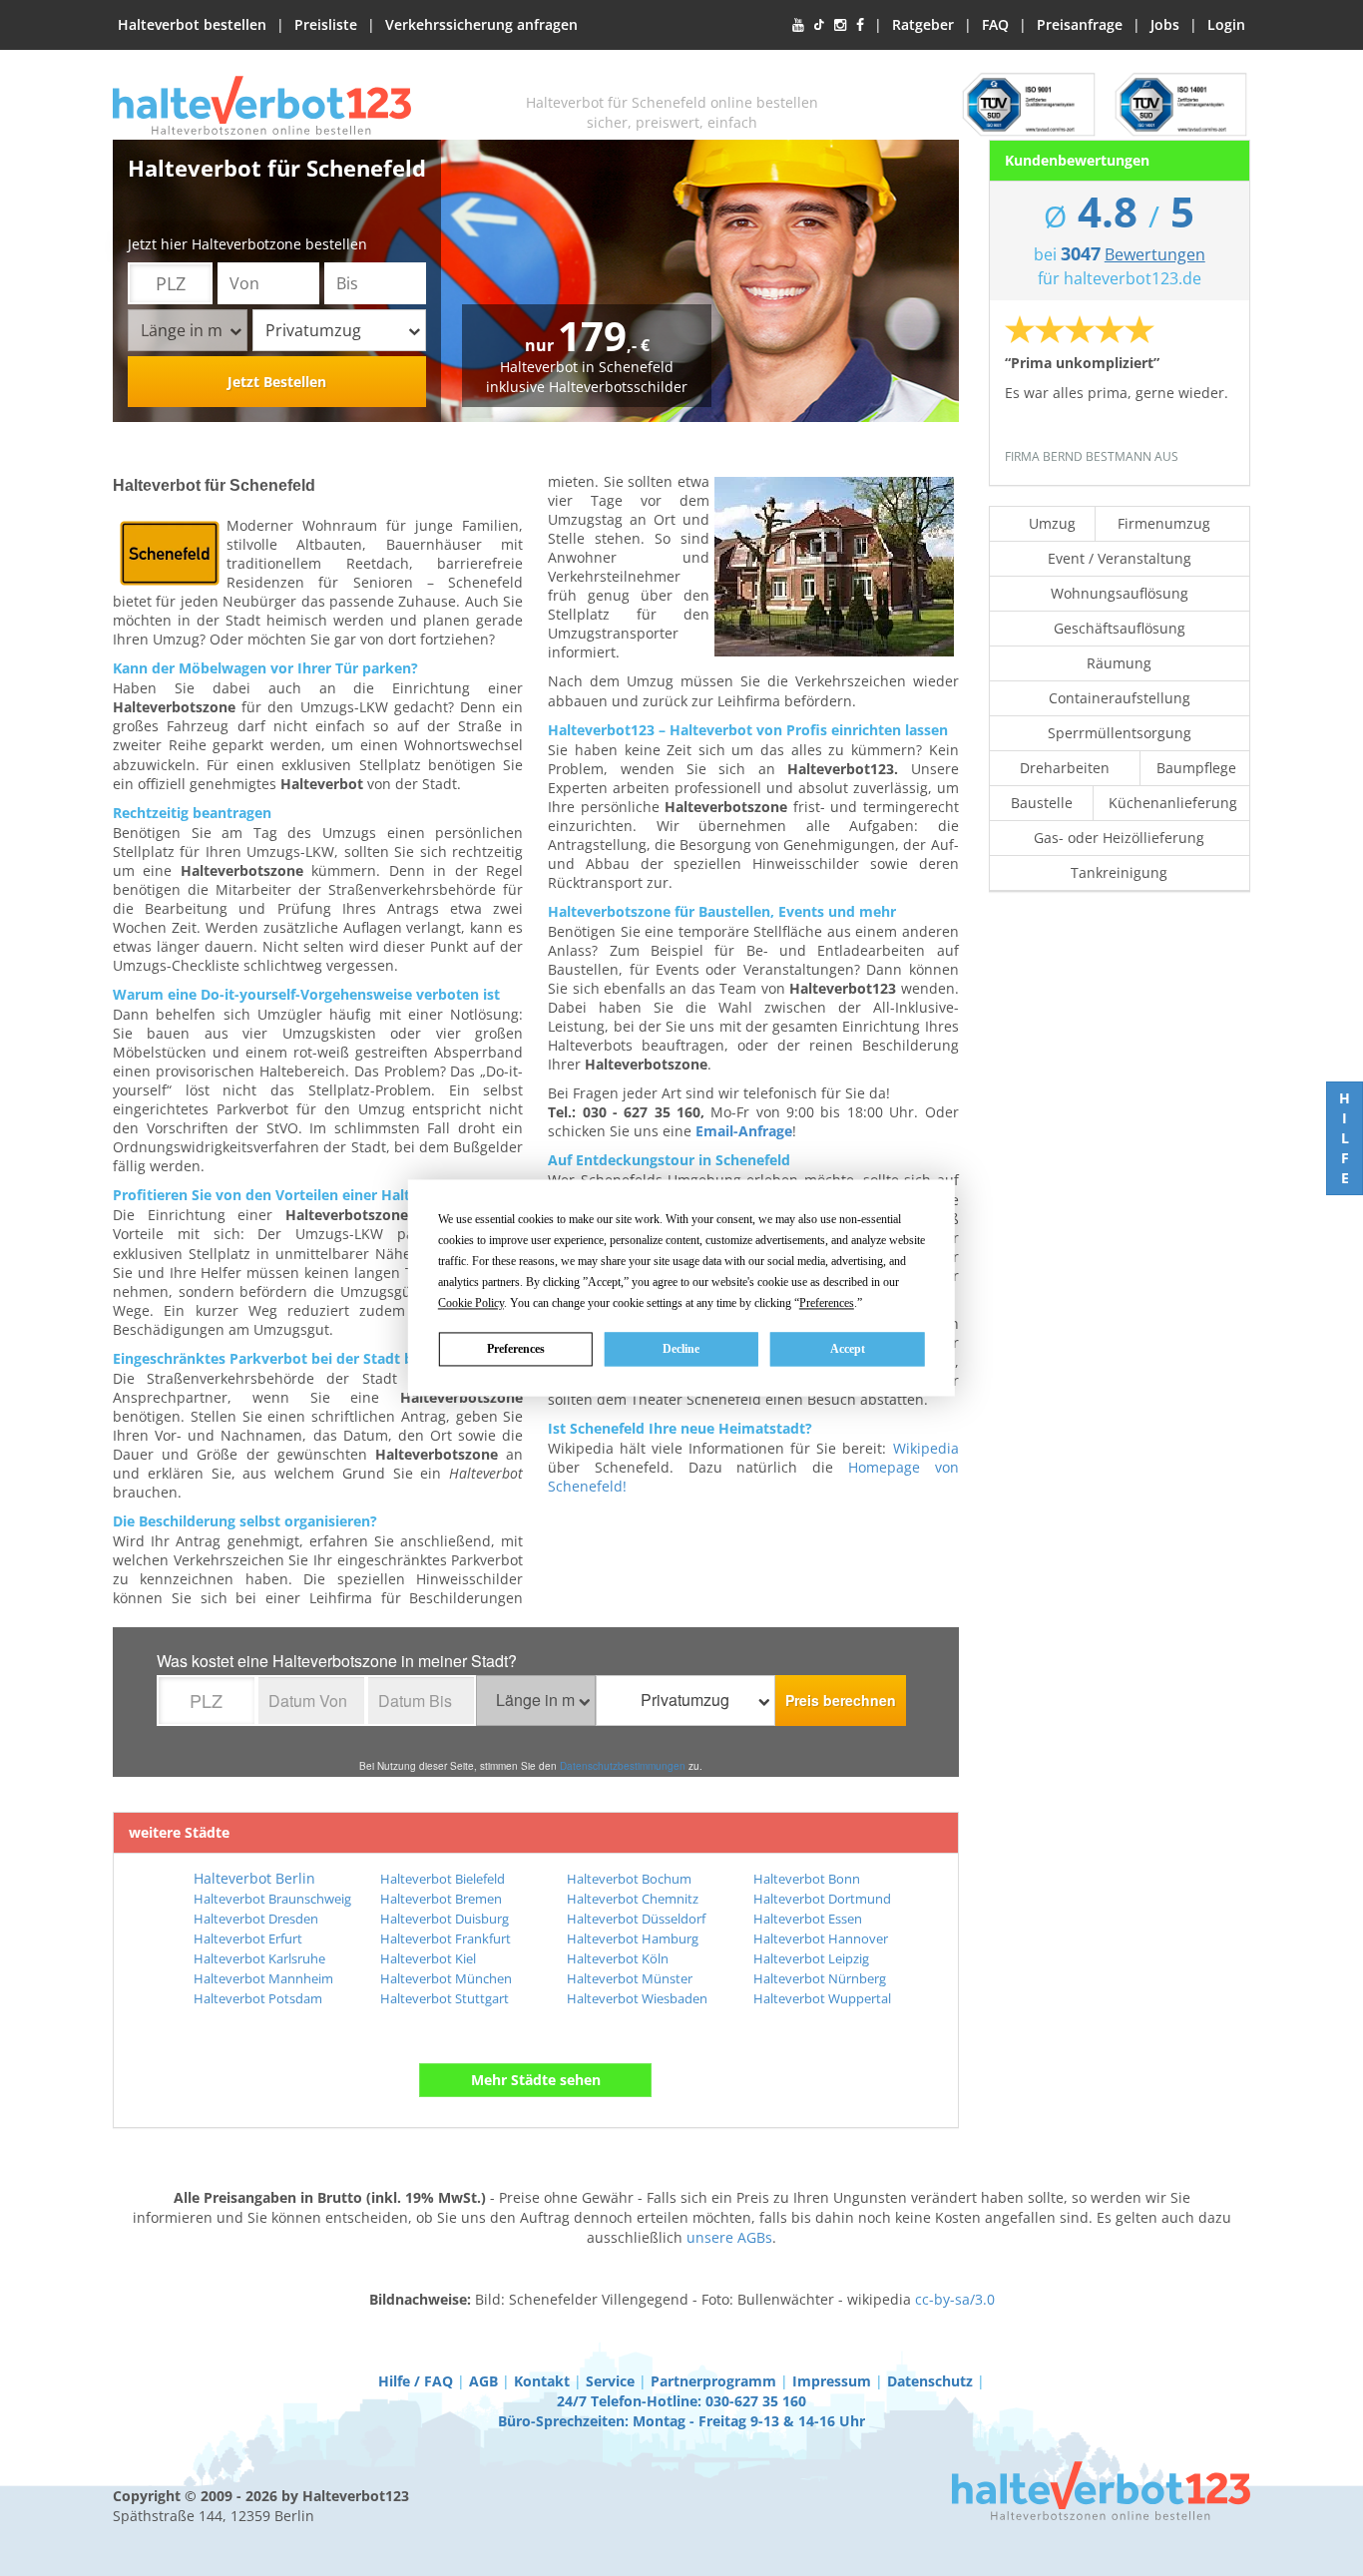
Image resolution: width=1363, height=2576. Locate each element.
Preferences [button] (827, 1303)
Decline (681, 1349)
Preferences (516, 1349)
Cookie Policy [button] (471, 1303)
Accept (848, 1349)
